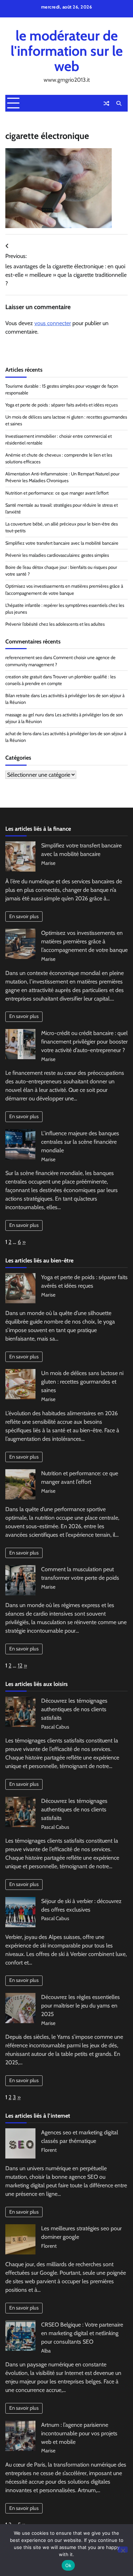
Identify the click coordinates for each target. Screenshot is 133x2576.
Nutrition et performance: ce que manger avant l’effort (57, 493)
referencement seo (24, 658)
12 (20, 1666)
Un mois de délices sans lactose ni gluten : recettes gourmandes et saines (82, 1382)
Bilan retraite (18, 696)
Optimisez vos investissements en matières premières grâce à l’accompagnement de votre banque (84, 941)
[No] (123, 2550)
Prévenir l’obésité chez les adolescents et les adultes (55, 624)
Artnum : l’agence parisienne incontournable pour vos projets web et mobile (79, 2433)
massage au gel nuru (25, 715)
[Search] (119, 103)
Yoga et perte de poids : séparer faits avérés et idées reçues (62, 405)
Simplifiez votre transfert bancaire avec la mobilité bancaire (62, 543)
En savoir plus (24, 916)
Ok (68, 2565)
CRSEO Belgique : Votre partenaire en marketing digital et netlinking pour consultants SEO (82, 2333)
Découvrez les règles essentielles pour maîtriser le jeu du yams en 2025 (81, 2006)
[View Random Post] (106, 103)
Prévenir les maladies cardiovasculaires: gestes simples (57, 555)
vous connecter (53, 323)
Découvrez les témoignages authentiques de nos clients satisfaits (74, 1709)
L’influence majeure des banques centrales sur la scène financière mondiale (80, 1142)
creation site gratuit (24, 677)
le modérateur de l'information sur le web (67, 51)
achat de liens (18, 734)
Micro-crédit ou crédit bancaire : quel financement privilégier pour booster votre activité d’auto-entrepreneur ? (84, 1042)
